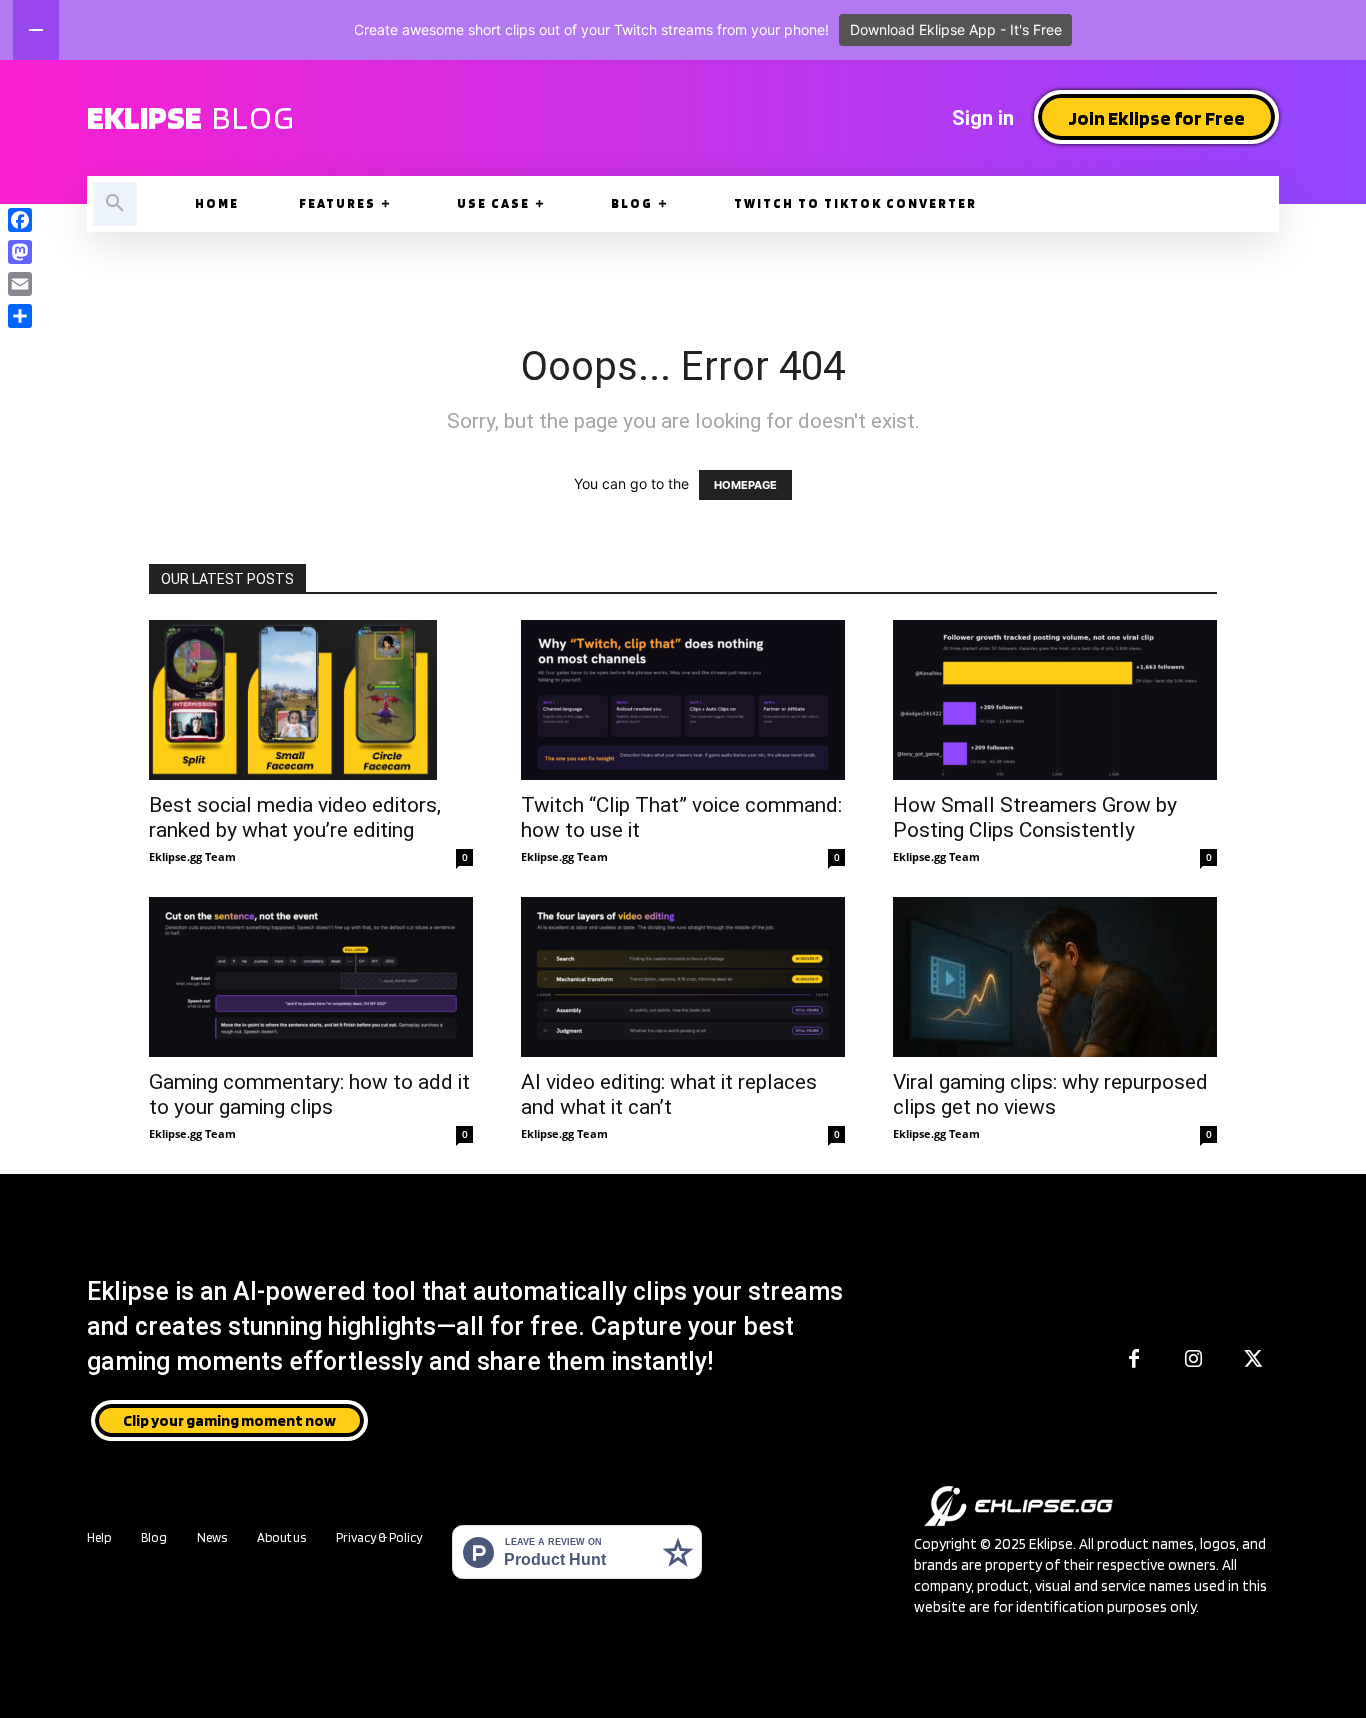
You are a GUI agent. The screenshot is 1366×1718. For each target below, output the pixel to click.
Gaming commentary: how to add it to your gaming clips (309, 1094)
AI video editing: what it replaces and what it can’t (669, 1094)
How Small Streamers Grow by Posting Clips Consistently (1035, 817)
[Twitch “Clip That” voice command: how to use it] (683, 700)
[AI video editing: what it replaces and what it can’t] (683, 977)
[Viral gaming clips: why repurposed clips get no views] (1055, 977)
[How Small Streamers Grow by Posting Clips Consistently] (1055, 700)
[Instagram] (1194, 1360)
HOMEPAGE (745, 485)
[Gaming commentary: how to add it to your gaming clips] (311, 977)
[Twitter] (1254, 1360)
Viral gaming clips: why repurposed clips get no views (1050, 1094)
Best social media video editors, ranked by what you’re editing (295, 817)
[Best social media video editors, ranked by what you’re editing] (311, 700)
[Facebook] (1134, 1360)
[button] (115, 204)
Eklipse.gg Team (192, 856)
